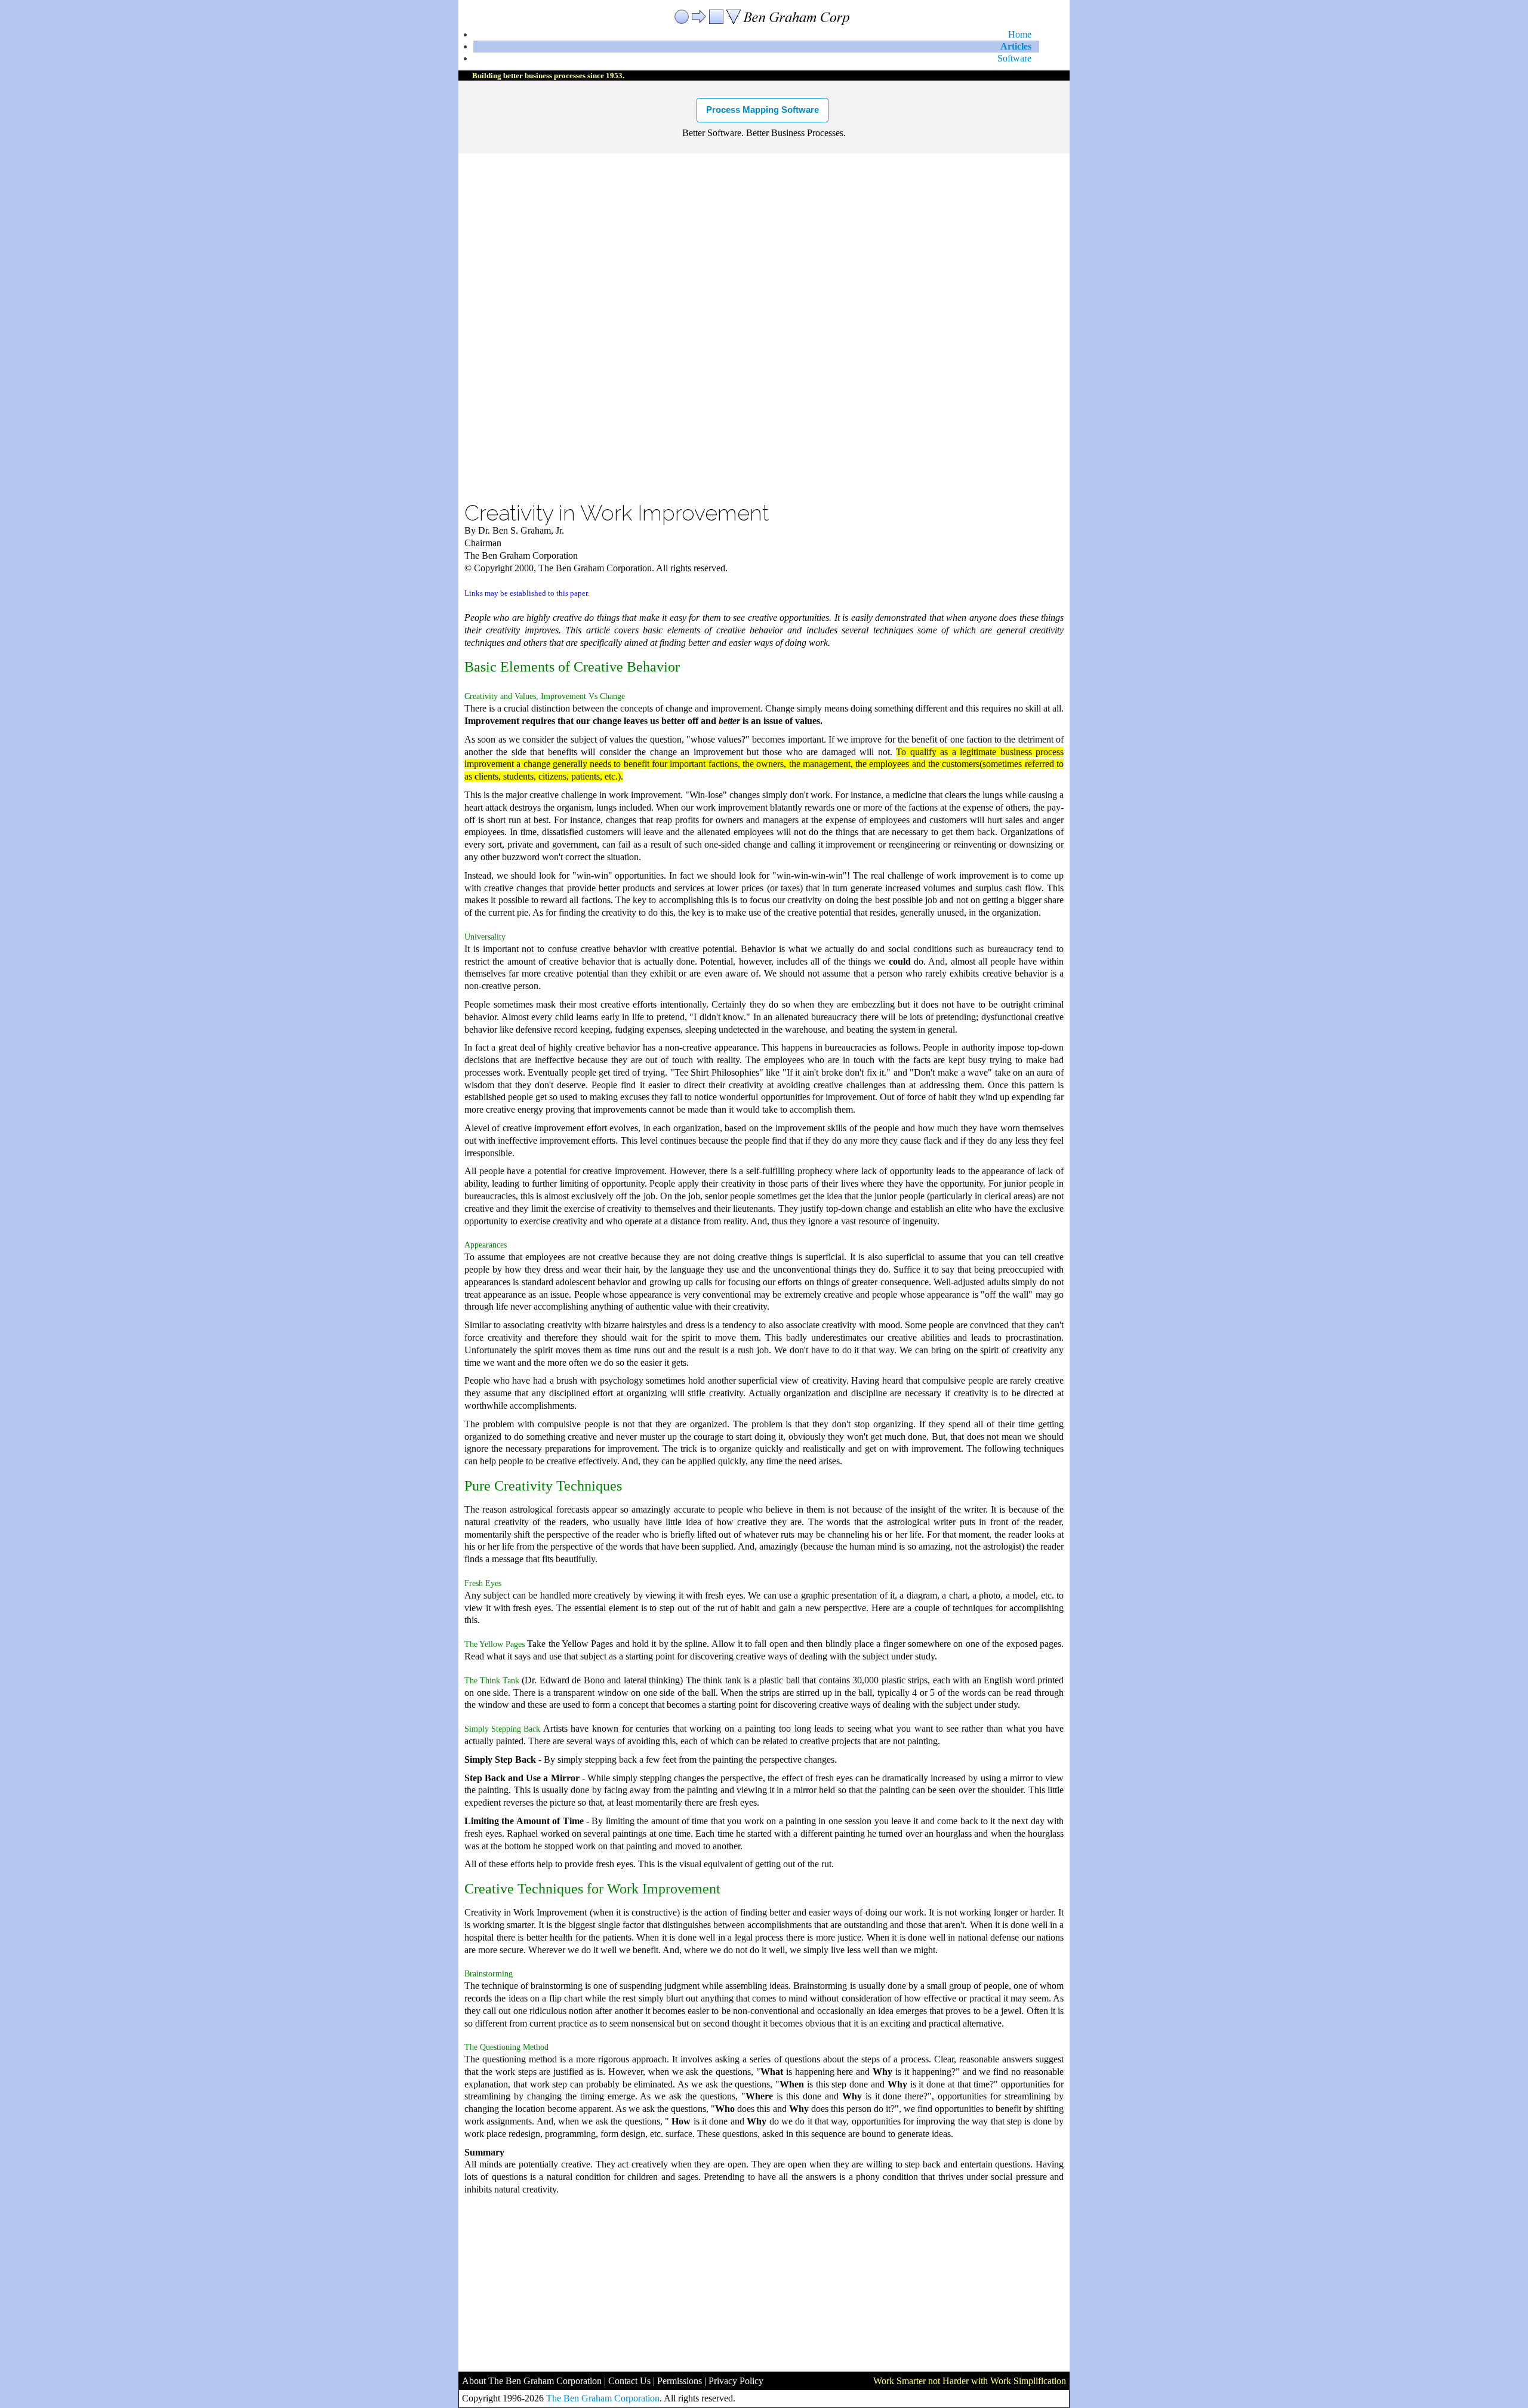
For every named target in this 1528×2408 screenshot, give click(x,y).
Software (1014, 58)
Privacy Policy (736, 2381)
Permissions (680, 2381)
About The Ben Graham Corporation (532, 2381)
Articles (1016, 46)
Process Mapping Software (763, 110)
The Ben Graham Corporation (603, 2398)
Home (1020, 34)
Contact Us (629, 2381)
